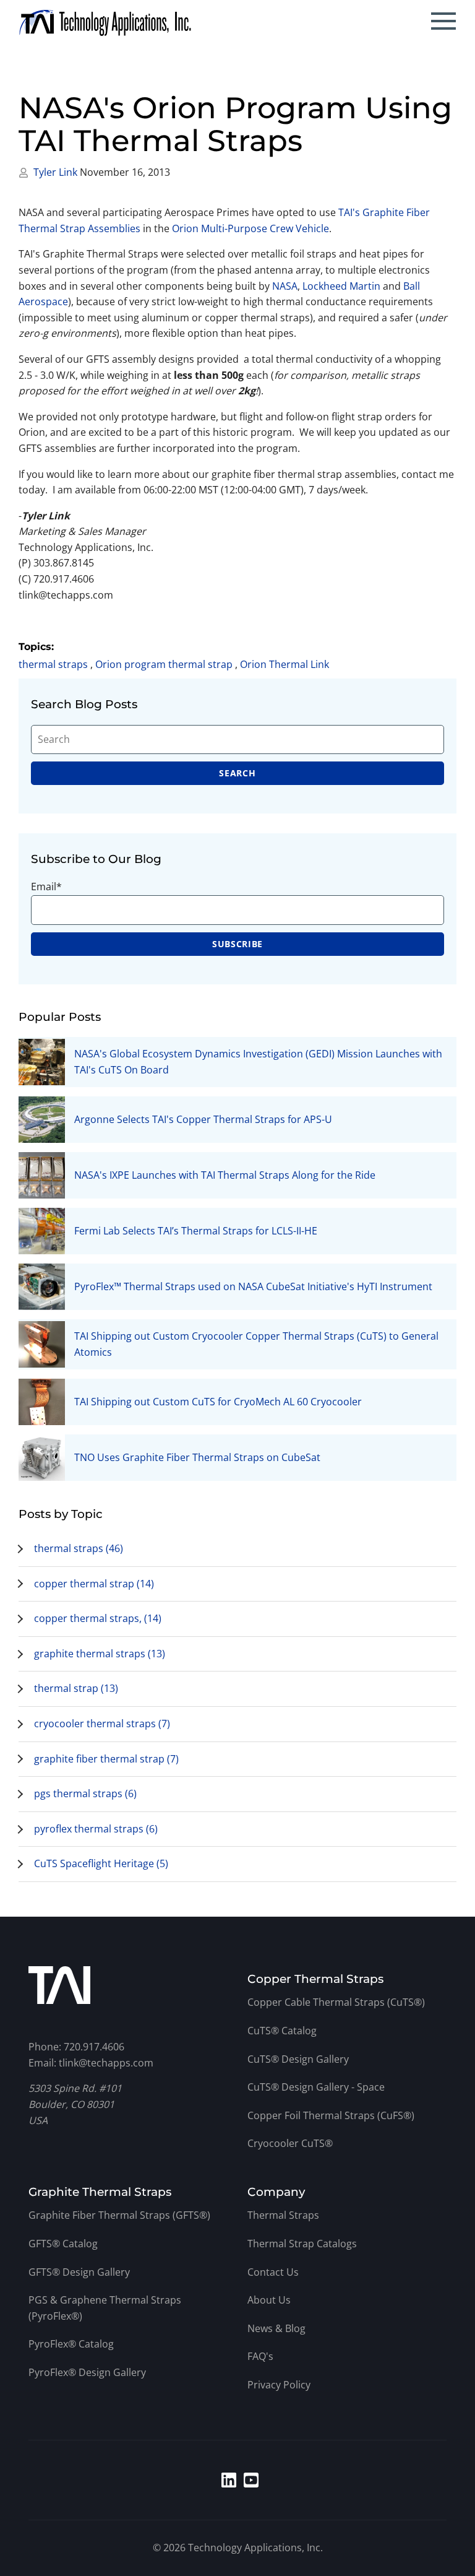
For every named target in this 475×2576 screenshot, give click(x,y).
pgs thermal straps (85, 1793)
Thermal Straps (283, 2215)
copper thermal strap (94, 1584)
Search (237, 773)
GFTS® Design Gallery (79, 2272)
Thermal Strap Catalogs (302, 2244)
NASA (285, 286)
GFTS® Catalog (63, 2244)
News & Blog (276, 2328)
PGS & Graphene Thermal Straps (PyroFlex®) (105, 2308)
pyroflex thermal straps (96, 1829)
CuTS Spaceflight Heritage (101, 1863)
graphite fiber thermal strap (106, 1759)
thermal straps (53, 664)
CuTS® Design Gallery (298, 2059)
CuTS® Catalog (282, 2031)
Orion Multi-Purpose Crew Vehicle (250, 228)
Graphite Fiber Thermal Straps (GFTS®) (119, 2215)
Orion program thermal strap (164, 664)
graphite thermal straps (100, 1654)
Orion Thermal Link (285, 664)
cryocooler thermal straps (102, 1724)
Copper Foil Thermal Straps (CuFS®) (331, 2115)
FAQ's (260, 2356)
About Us (269, 2300)
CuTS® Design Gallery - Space (316, 2087)
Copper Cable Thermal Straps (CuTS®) (336, 2002)
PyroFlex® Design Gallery (87, 2372)
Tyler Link (57, 172)
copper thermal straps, (98, 1618)
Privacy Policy (279, 2385)
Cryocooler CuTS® (290, 2143)
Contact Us (273, 2272)
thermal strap (76, 1688)
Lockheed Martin (341, 286)
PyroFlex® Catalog (71, 2344)
